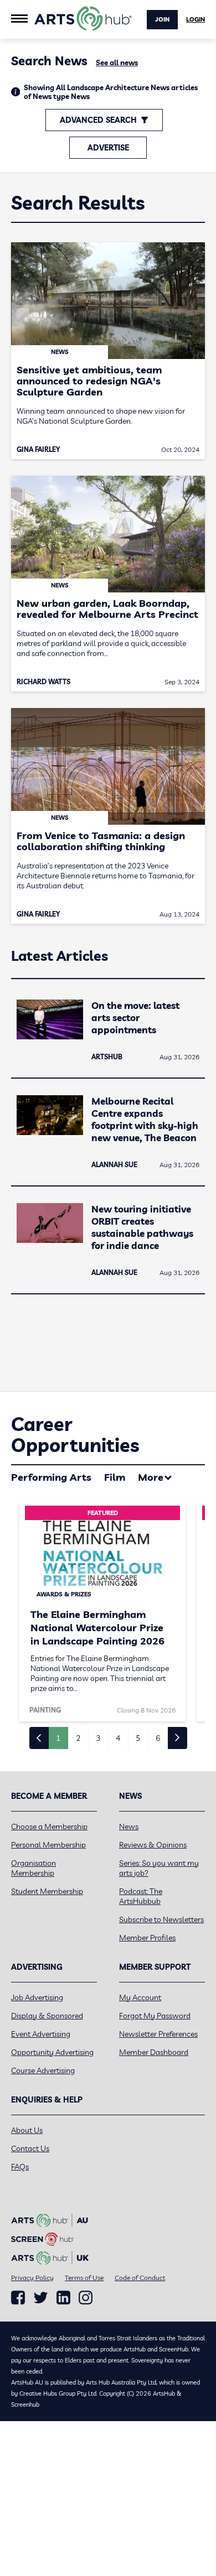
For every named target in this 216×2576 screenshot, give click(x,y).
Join (162, 19)
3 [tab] (98, 1738)
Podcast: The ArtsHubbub (141, 1896)
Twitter (41, 2297)
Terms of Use (84, 2278)
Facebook (18, 2298)
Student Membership (47, 1891)
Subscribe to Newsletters (161, 1919)
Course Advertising (43, 2070)
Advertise (108, 148)
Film (115, 1477)
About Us (27, 2130)
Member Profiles (147, 1938)
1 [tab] (58, 1738)
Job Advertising (37, 1997)
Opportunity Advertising (52, 2052)
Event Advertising (41, 2034)
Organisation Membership (34, 1868)
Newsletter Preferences (158, 2034)
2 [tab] (78, 1738)
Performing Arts (51, 1477)
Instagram (86, 2298)
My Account (140, 1997)
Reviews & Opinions (153, 1845)
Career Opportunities (75, 1435)
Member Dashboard (154, 2052)
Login (196, 19)
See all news (117, 63)
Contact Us (30, 2148)
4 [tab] (118, 1738)
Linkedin (63, 2298)
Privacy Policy (32, 2278)
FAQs (20, 2167)
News (129, 1826)
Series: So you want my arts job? (159, 1868)
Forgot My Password (155, 2016)
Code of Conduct (140, 2278)
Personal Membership (48, 1845)
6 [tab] (158, 1738)
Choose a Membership (49, 1826)
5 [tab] (138, 1738)
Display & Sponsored (47, 2016)
